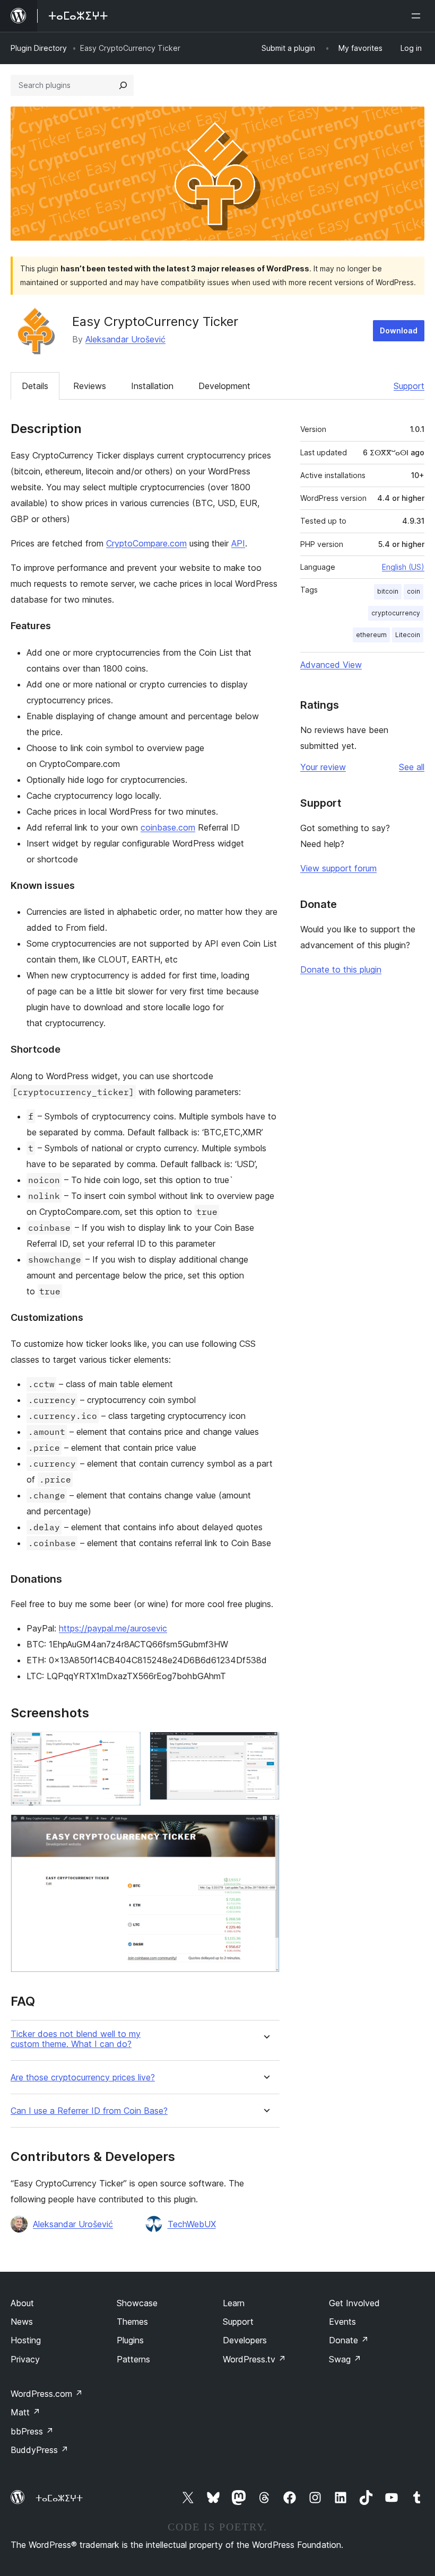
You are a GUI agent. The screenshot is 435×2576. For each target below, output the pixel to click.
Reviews (90, 386)
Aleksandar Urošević (125, 339)
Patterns (133, 2359)
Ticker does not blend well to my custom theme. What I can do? (76, 2039)
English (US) (403, 567)
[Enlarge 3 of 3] (265, 1829)
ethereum (371, 635)
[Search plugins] (123, 85)
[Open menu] (418, 16)
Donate (349, 2340)
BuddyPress (40, 2450)
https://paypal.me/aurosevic (113, 1628)
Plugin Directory (39, 48)
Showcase (137, 2303)
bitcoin (388, 591)
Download (399, 330)
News (22, 2322)
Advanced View (331, 665)
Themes (132, 2322)
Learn (234, 2303)
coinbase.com (168, 827)
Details (35, 386)
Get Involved (354, 2303)
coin (414, 591)
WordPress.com (47, 2394)
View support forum (338, 868)
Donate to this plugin (341, 969)
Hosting (26, 2340)
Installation (152, 386)
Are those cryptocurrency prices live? (83, 2077)
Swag (345, 2359)
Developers (245, 2340)
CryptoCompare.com (146, 543)
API (238, 543)
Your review (323, 767)
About (22, 2303)
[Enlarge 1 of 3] (127, 1746)
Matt (25, 2412)
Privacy (25, 2359)
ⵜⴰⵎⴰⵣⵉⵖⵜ (59, 2498)
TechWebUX (192, 2224)
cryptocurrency (396, 613)
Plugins (130, 2340)
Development (224, 386)
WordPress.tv (254, 2359)
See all (412, 767)
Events (342, 2322)
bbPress (32, 2431)
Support (409, 386)
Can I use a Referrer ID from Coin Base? (89, 2111)
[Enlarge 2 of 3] (265, 1746)
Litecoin (408, 635)
